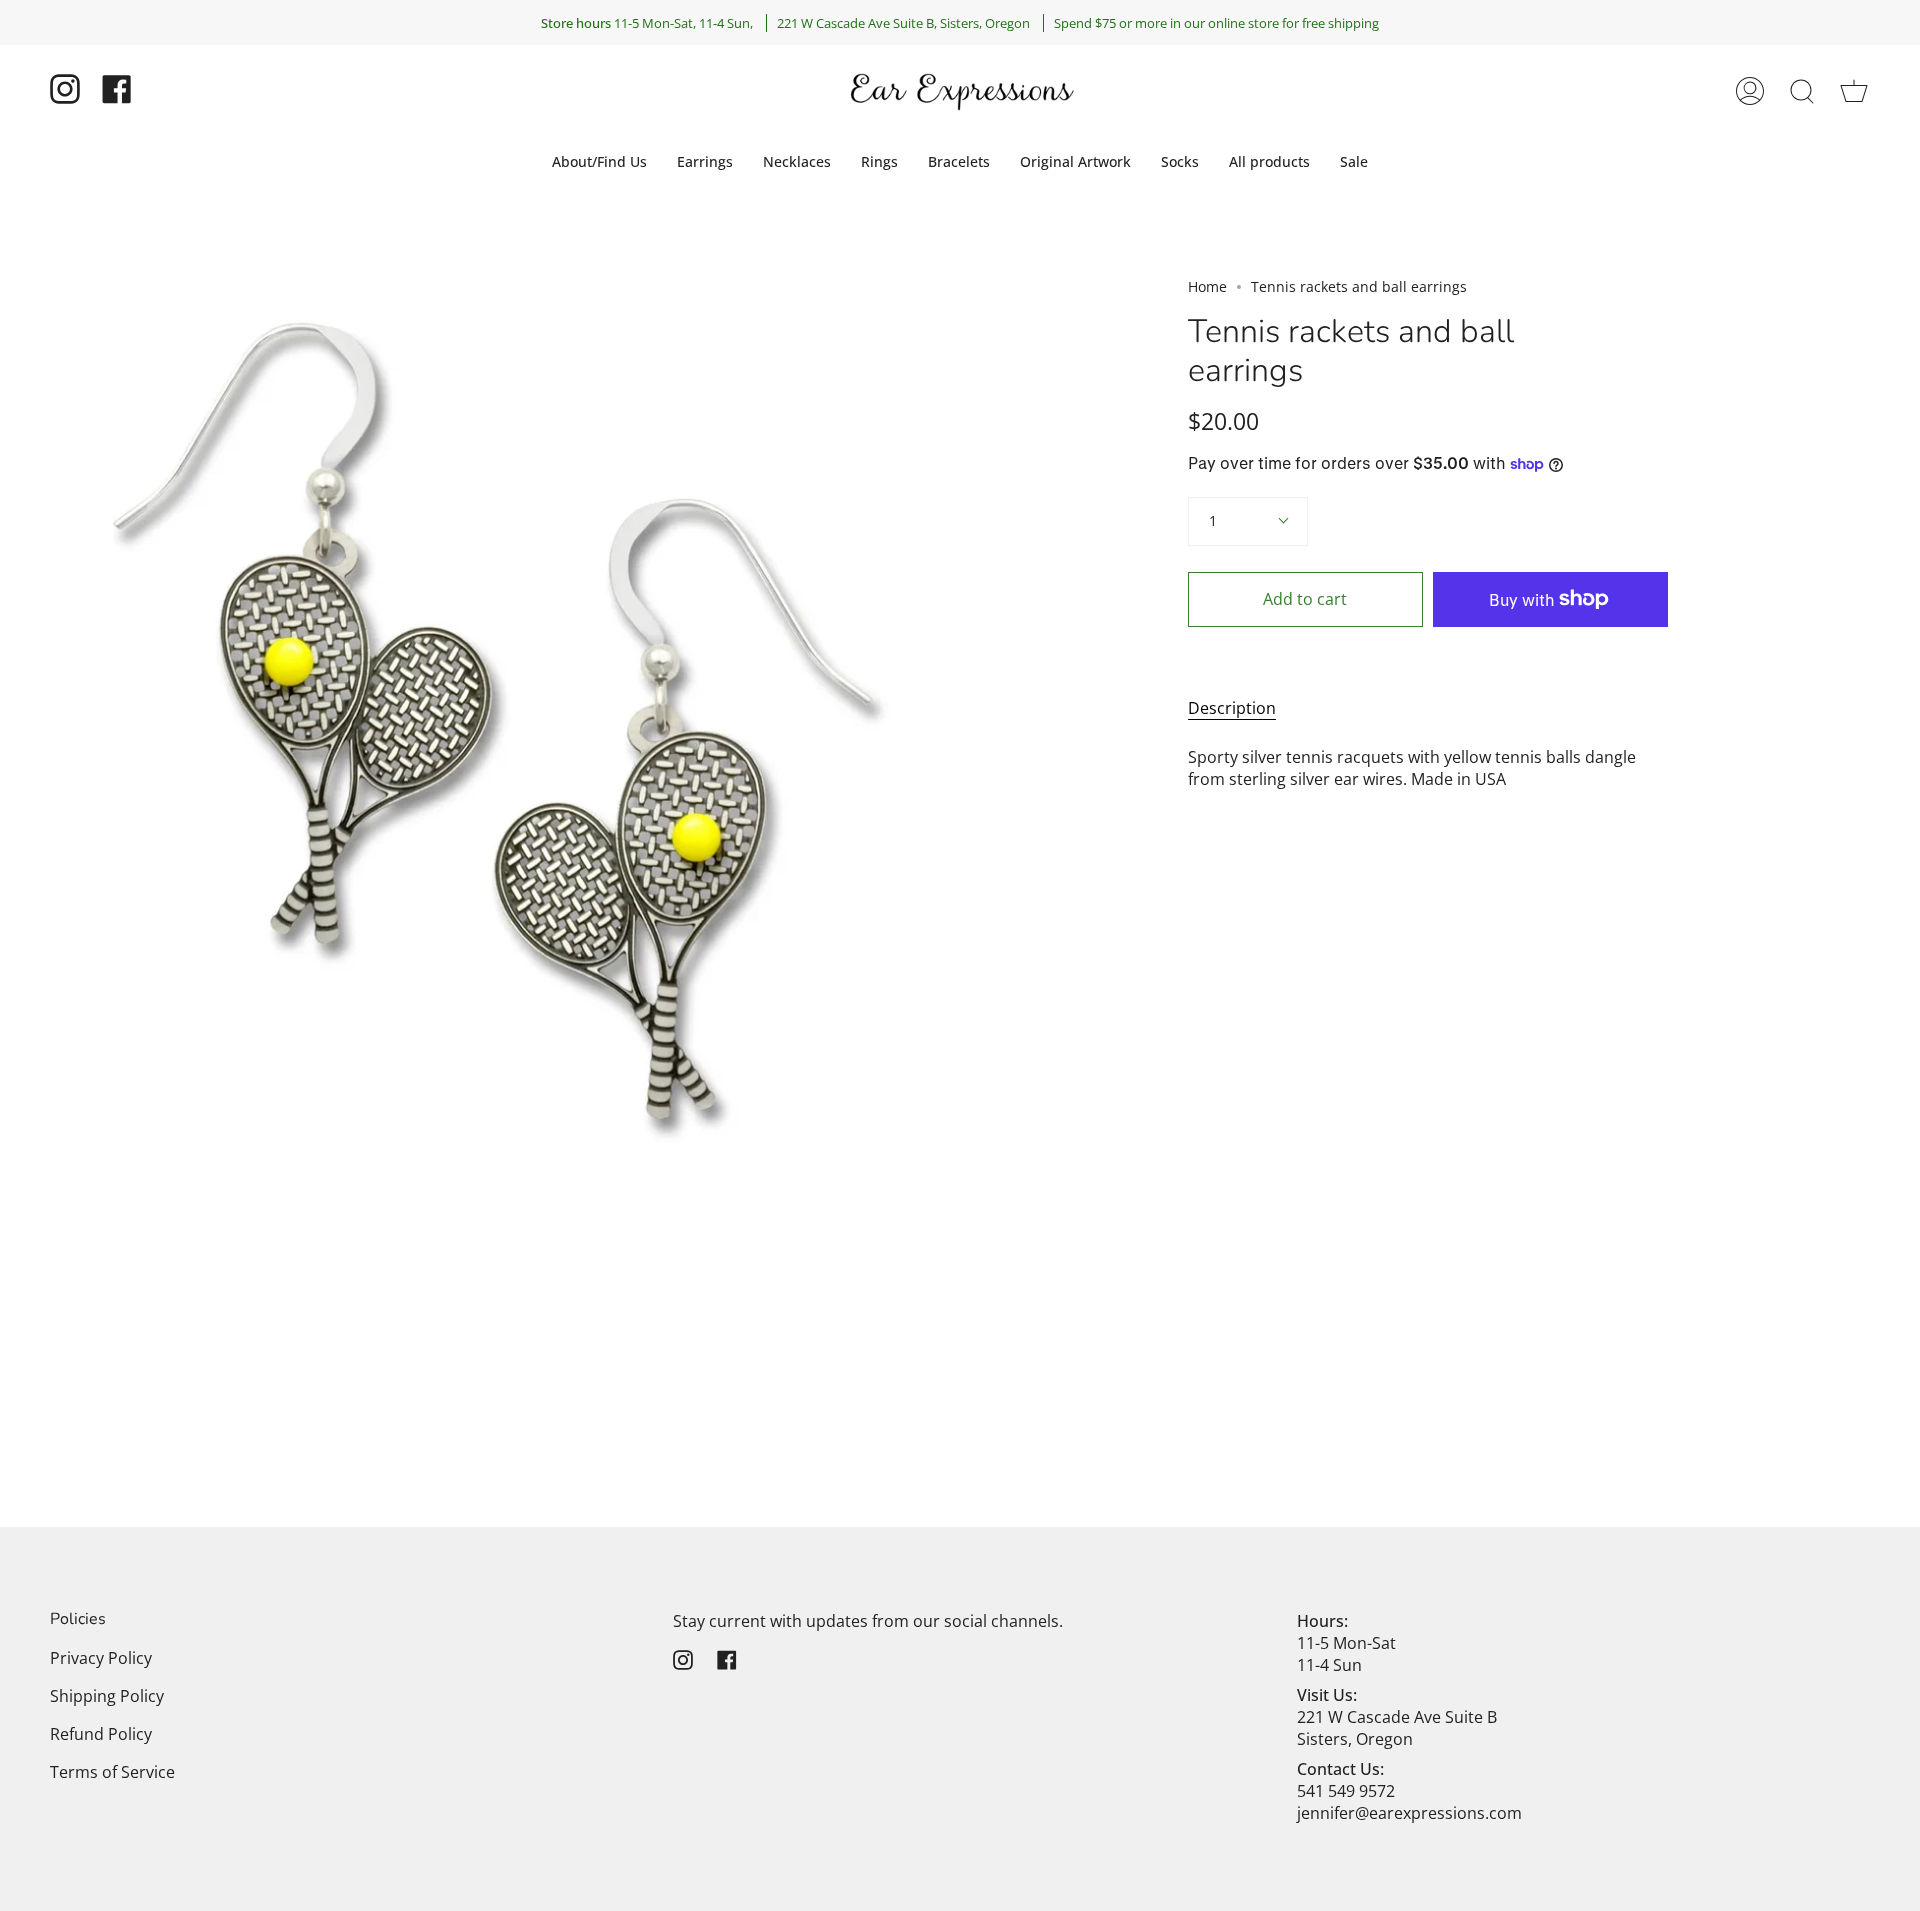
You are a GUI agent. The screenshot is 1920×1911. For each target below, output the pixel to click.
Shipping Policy (107, 1696)
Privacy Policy (101, 1658)
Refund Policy (101, 1734)
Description (1232, 708)
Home (1207, 286)
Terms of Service (112, 1772)
